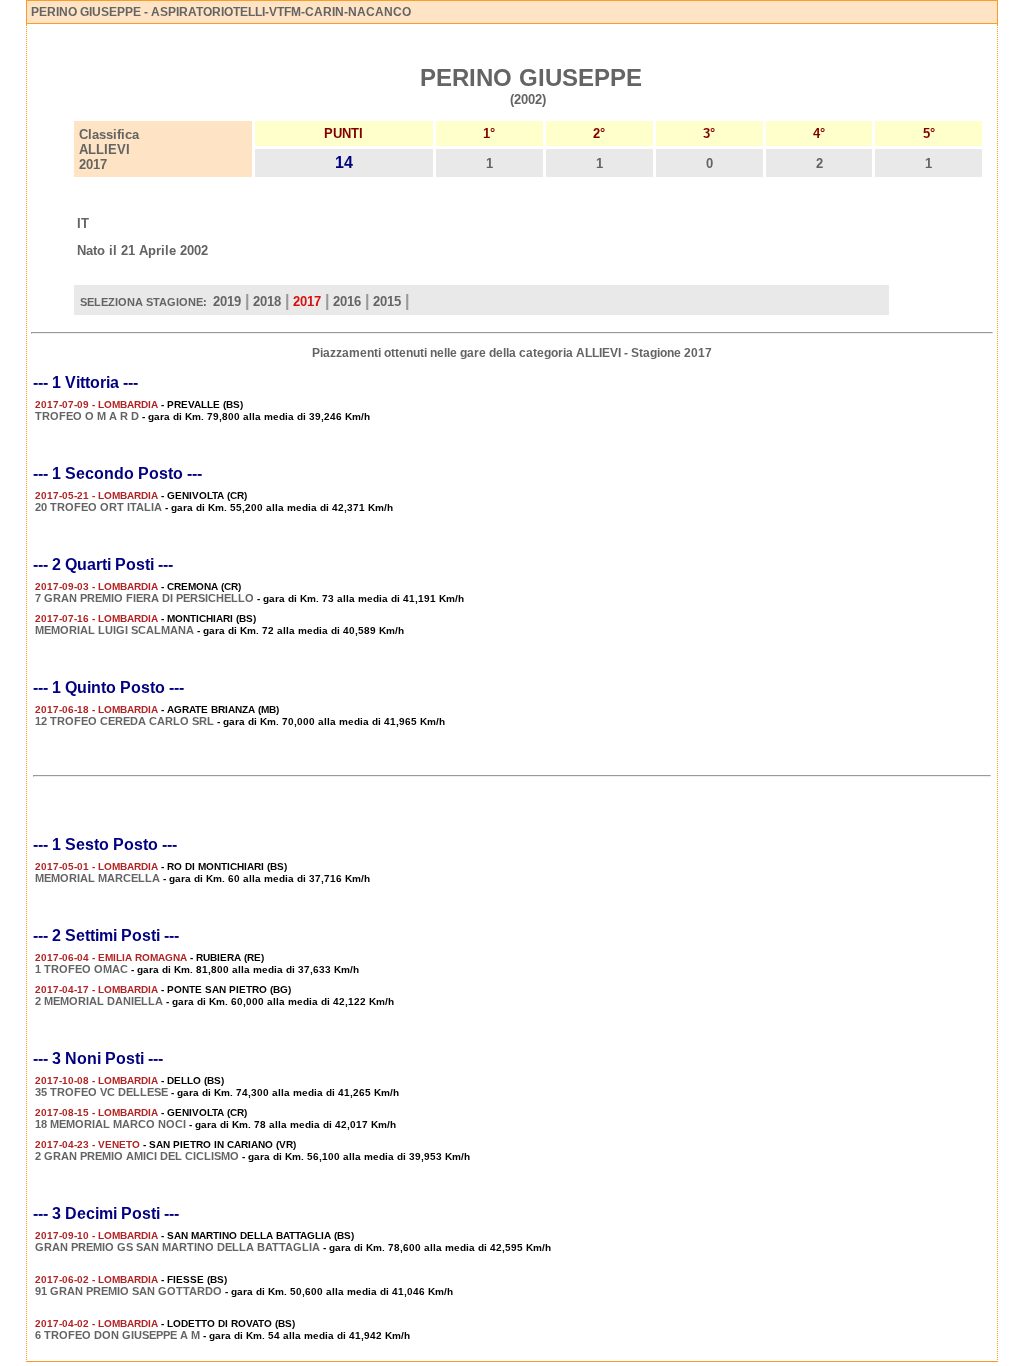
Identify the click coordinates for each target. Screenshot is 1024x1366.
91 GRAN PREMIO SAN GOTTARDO (128, 1291)
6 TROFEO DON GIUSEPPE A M (117, 1335)
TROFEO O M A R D (88, 416)
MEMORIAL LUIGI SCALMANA (114, 630)
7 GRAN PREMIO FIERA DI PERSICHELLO (144, 598)
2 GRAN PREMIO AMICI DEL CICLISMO (137, 1156)
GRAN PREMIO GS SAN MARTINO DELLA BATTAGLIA (177, 1247)
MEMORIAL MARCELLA (97, 878)
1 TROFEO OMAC (81, 969)
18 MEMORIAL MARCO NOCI (110, 1124)
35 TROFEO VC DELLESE (101, 1092)
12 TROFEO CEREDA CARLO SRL (124, 721)
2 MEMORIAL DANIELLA (99, 1001)
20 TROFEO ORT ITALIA (98, 507)
